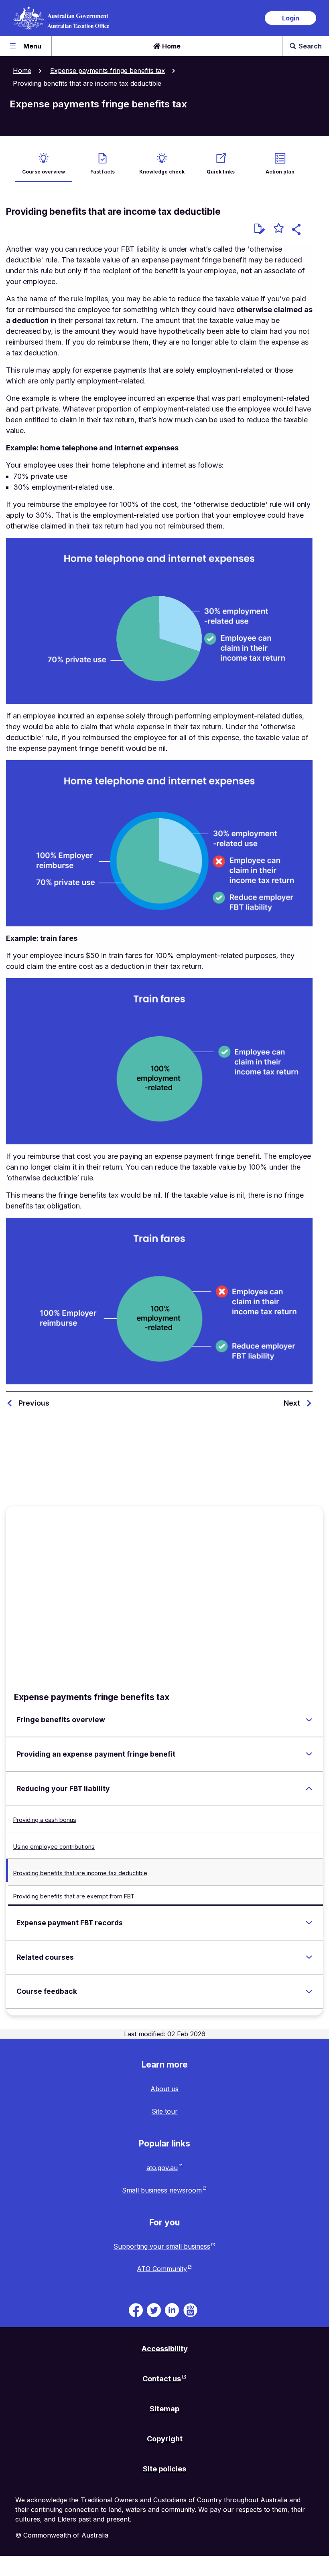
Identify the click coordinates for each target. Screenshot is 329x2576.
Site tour (165, 2111)
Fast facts (103, 172)
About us (164, 2089)
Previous (34, 1403)
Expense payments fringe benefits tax (108, 71)
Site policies (164, 2469)
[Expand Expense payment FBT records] (309, 1923)
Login (291, 18)
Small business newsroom (162, 2190)
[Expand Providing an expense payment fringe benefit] (309, 1754)
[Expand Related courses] (309, 1957)
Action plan (280, 172)
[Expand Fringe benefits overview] (309, 1720)
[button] (298, 231)
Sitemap (164, 2409)
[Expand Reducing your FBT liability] (309, 1789)
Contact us (162, 2379)
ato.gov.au (162, 2168)
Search (310, 46)
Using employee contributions (54, 1847)
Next (292, 1403)
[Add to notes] (260, 229)
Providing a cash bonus (45, 1820)
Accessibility (165, 2349)
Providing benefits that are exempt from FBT (74, 1896)
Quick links (221, 172)
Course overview (44, 172)
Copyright (165, 2439)
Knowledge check (162, 172)
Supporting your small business (162, 2246)
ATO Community (162, 2269)
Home (171, 46)
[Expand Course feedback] (309, 1991)
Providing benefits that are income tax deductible (80, 1873)
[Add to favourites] (279, 229)
